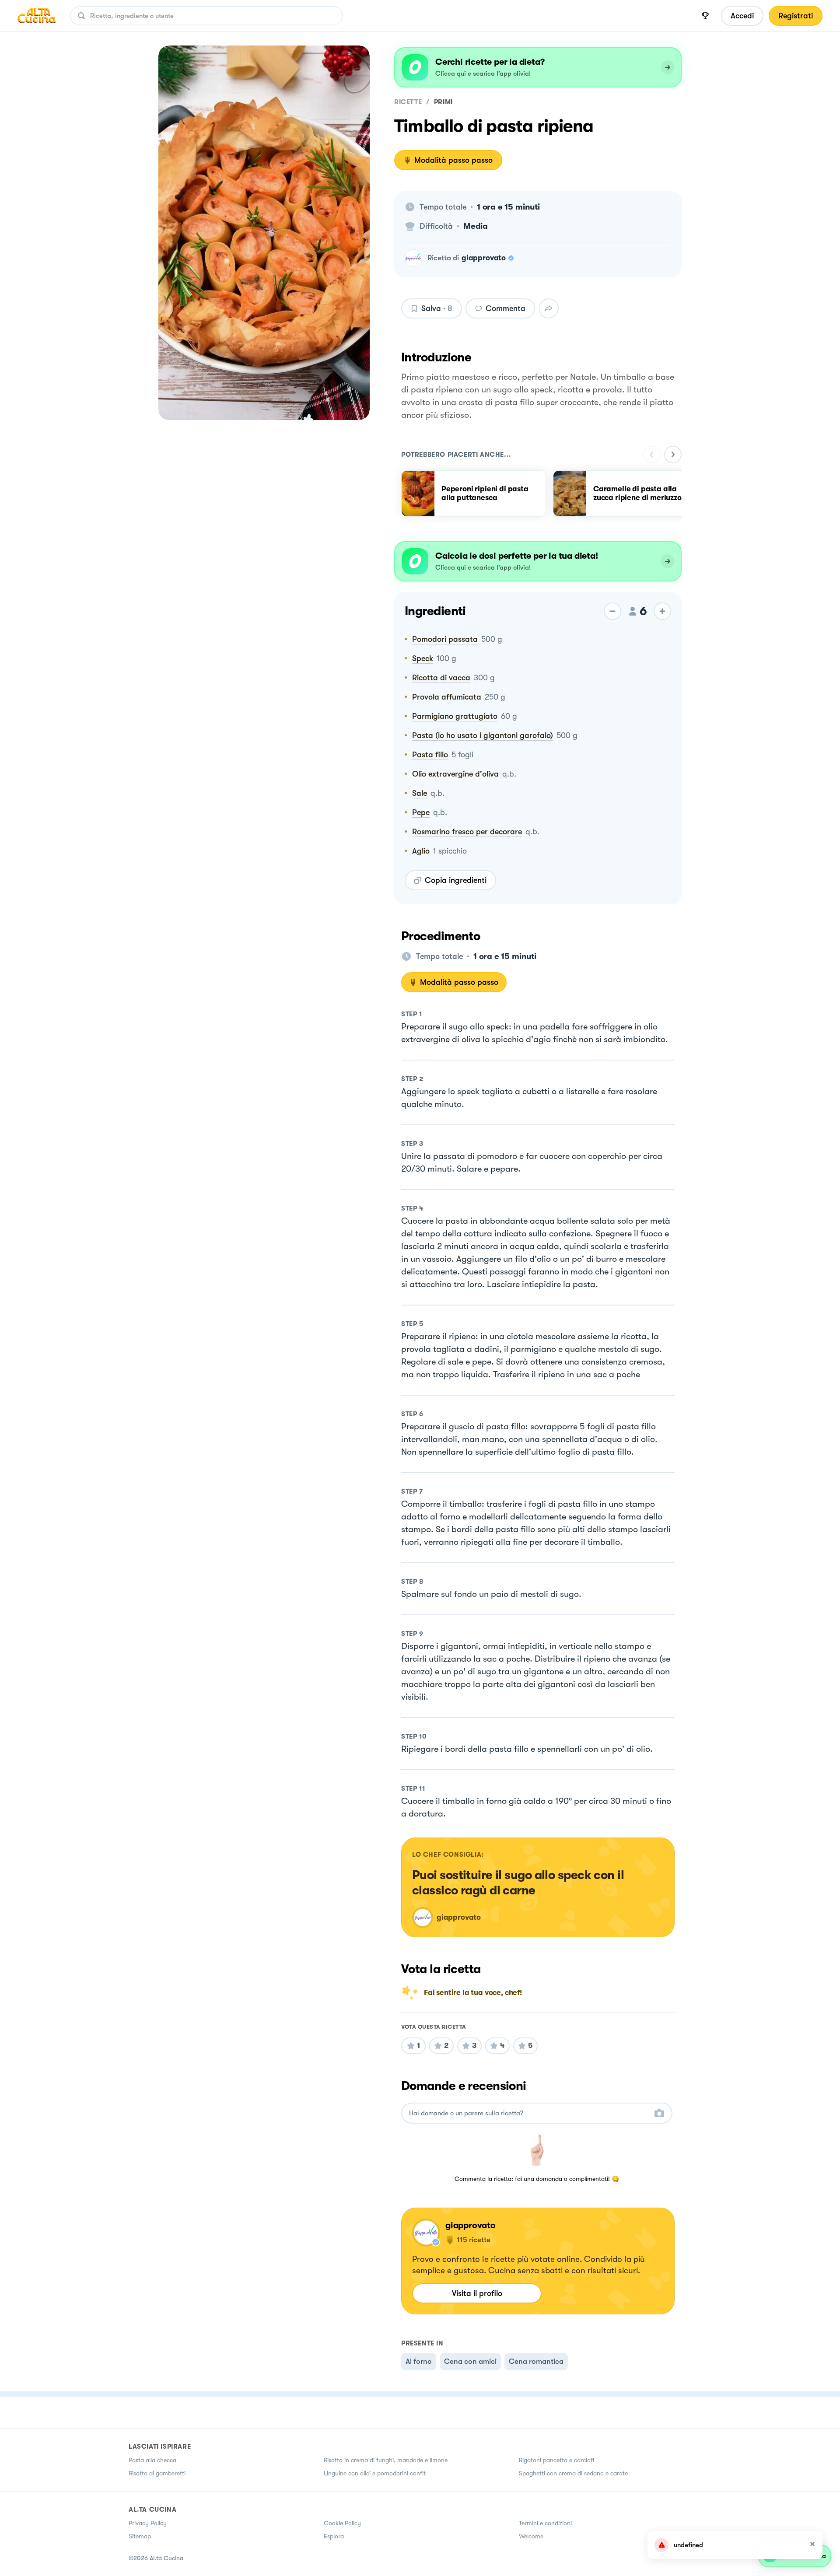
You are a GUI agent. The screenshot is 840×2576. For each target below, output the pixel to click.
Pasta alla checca (152, 2460)
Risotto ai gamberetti (157, 2473)
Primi (443, 102)
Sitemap (140, 2536)
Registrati (796, 16)
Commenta (506, 308)
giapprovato (484, 258)
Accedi (742, 16)
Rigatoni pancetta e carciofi (556, 2460)
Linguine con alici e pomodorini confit (375, 2473)
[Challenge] (705, 16)
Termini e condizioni (545, 2523)
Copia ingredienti (456, 880)
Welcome (531, 2536)
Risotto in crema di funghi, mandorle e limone (386, 2460)
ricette (408, 102)
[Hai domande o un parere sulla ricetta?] (529, 2113)
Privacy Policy (148, 2523)
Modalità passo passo (453, 160)
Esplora (334, 2536)
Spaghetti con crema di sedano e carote (573, 2473)
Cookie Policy (342, 2523)
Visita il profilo (477, 2293)
